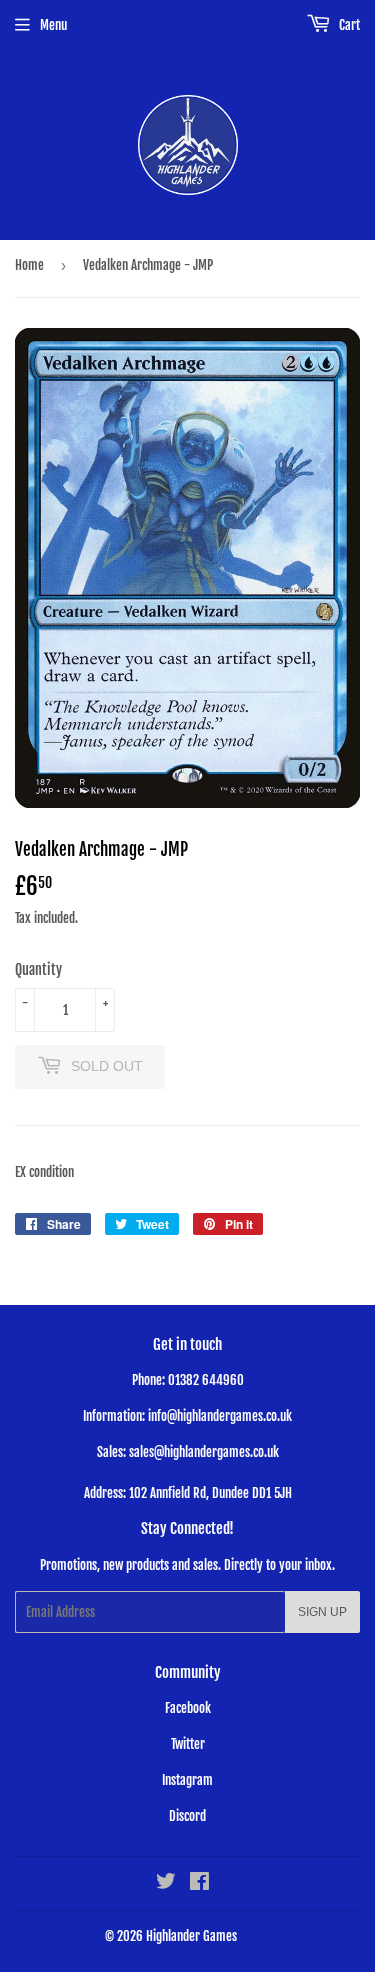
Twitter (188, 1744)
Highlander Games (191, 1936)
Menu (53, 25)
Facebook (188, 1708)
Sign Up (322, 1612)
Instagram (187, 1780)
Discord (187, 1816)
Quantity (38, 969)
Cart (348, 25)
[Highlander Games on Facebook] (199, 1884)
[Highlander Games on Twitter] (166, 1884)
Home (29, 265)
